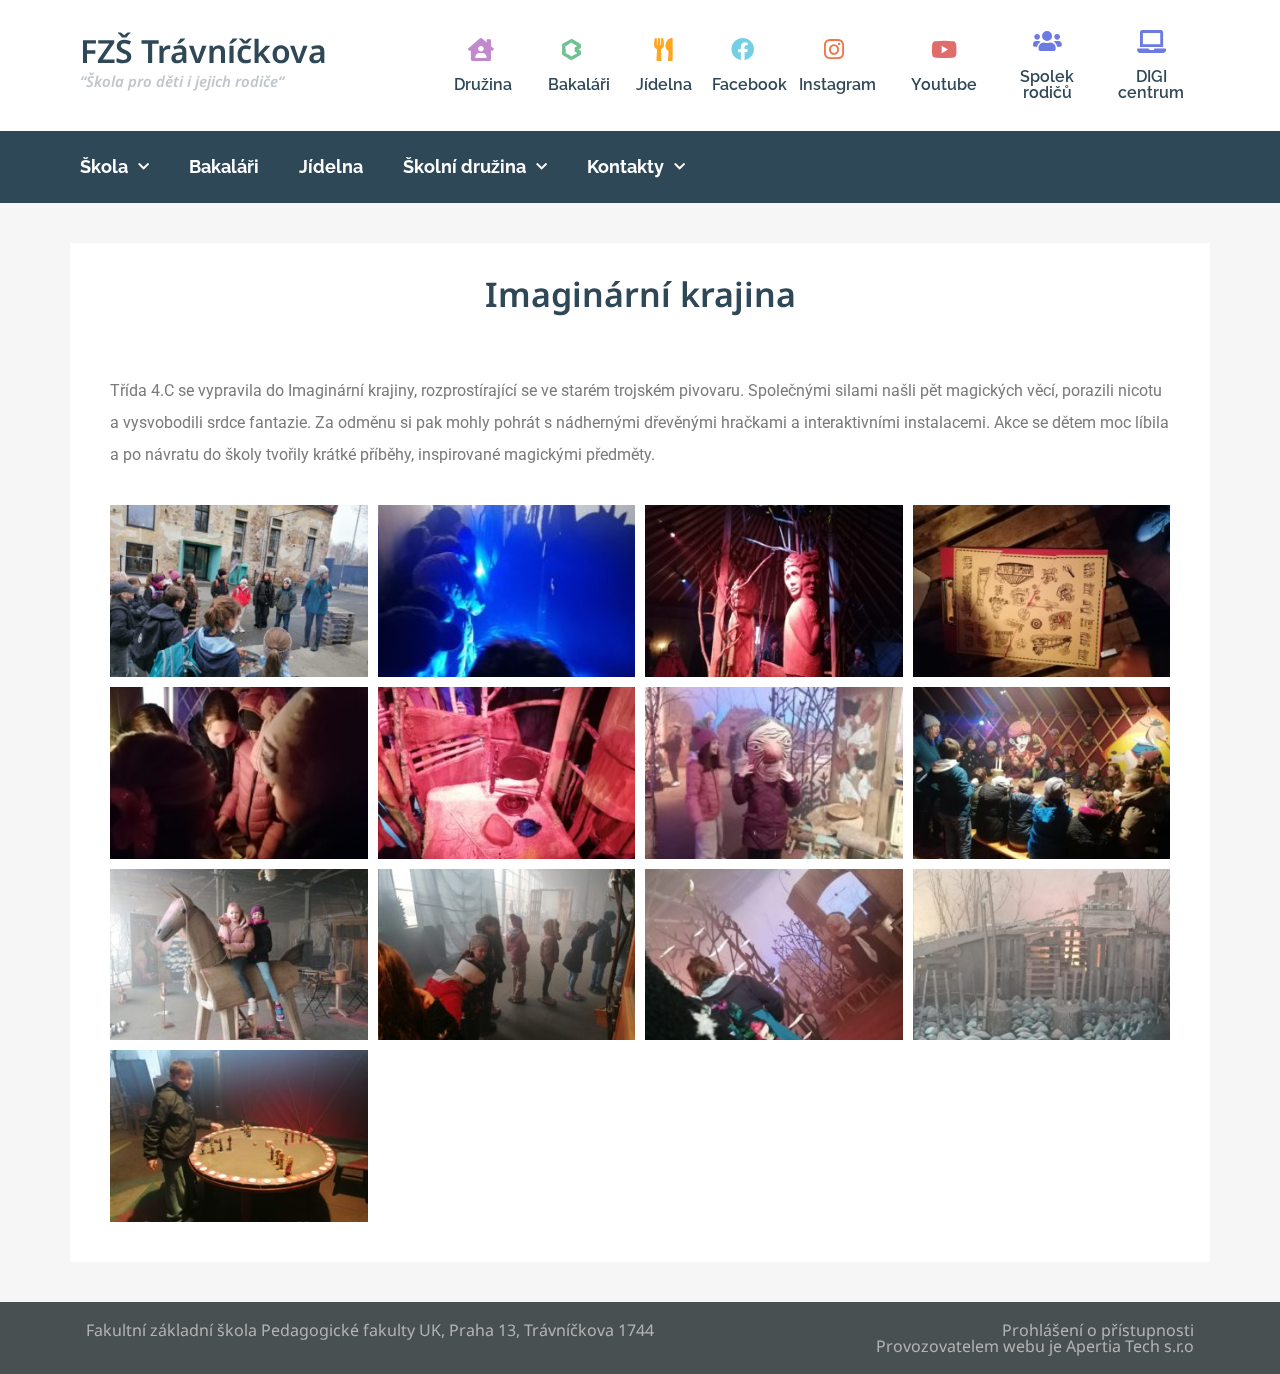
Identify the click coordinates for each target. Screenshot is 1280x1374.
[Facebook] (742, 49)
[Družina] (480, 49)
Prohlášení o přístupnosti (1098, 1330)
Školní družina (464, 166)
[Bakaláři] (571, 49)
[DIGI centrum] (1151, 41)
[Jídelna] (663, 49)
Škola (104, 166)
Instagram (837, 84)
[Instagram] (833, 49)
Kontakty (625, 166)
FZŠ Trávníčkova (203, 60)
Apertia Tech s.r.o (1130, 1346)
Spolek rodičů (1047, 84)
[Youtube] (943, 49)
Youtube (944, 84)
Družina (483, 84)
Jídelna (664, 84)
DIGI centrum (1151, 84)
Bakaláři (579, 84)
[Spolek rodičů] (1047, 41)
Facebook (749, 84)
